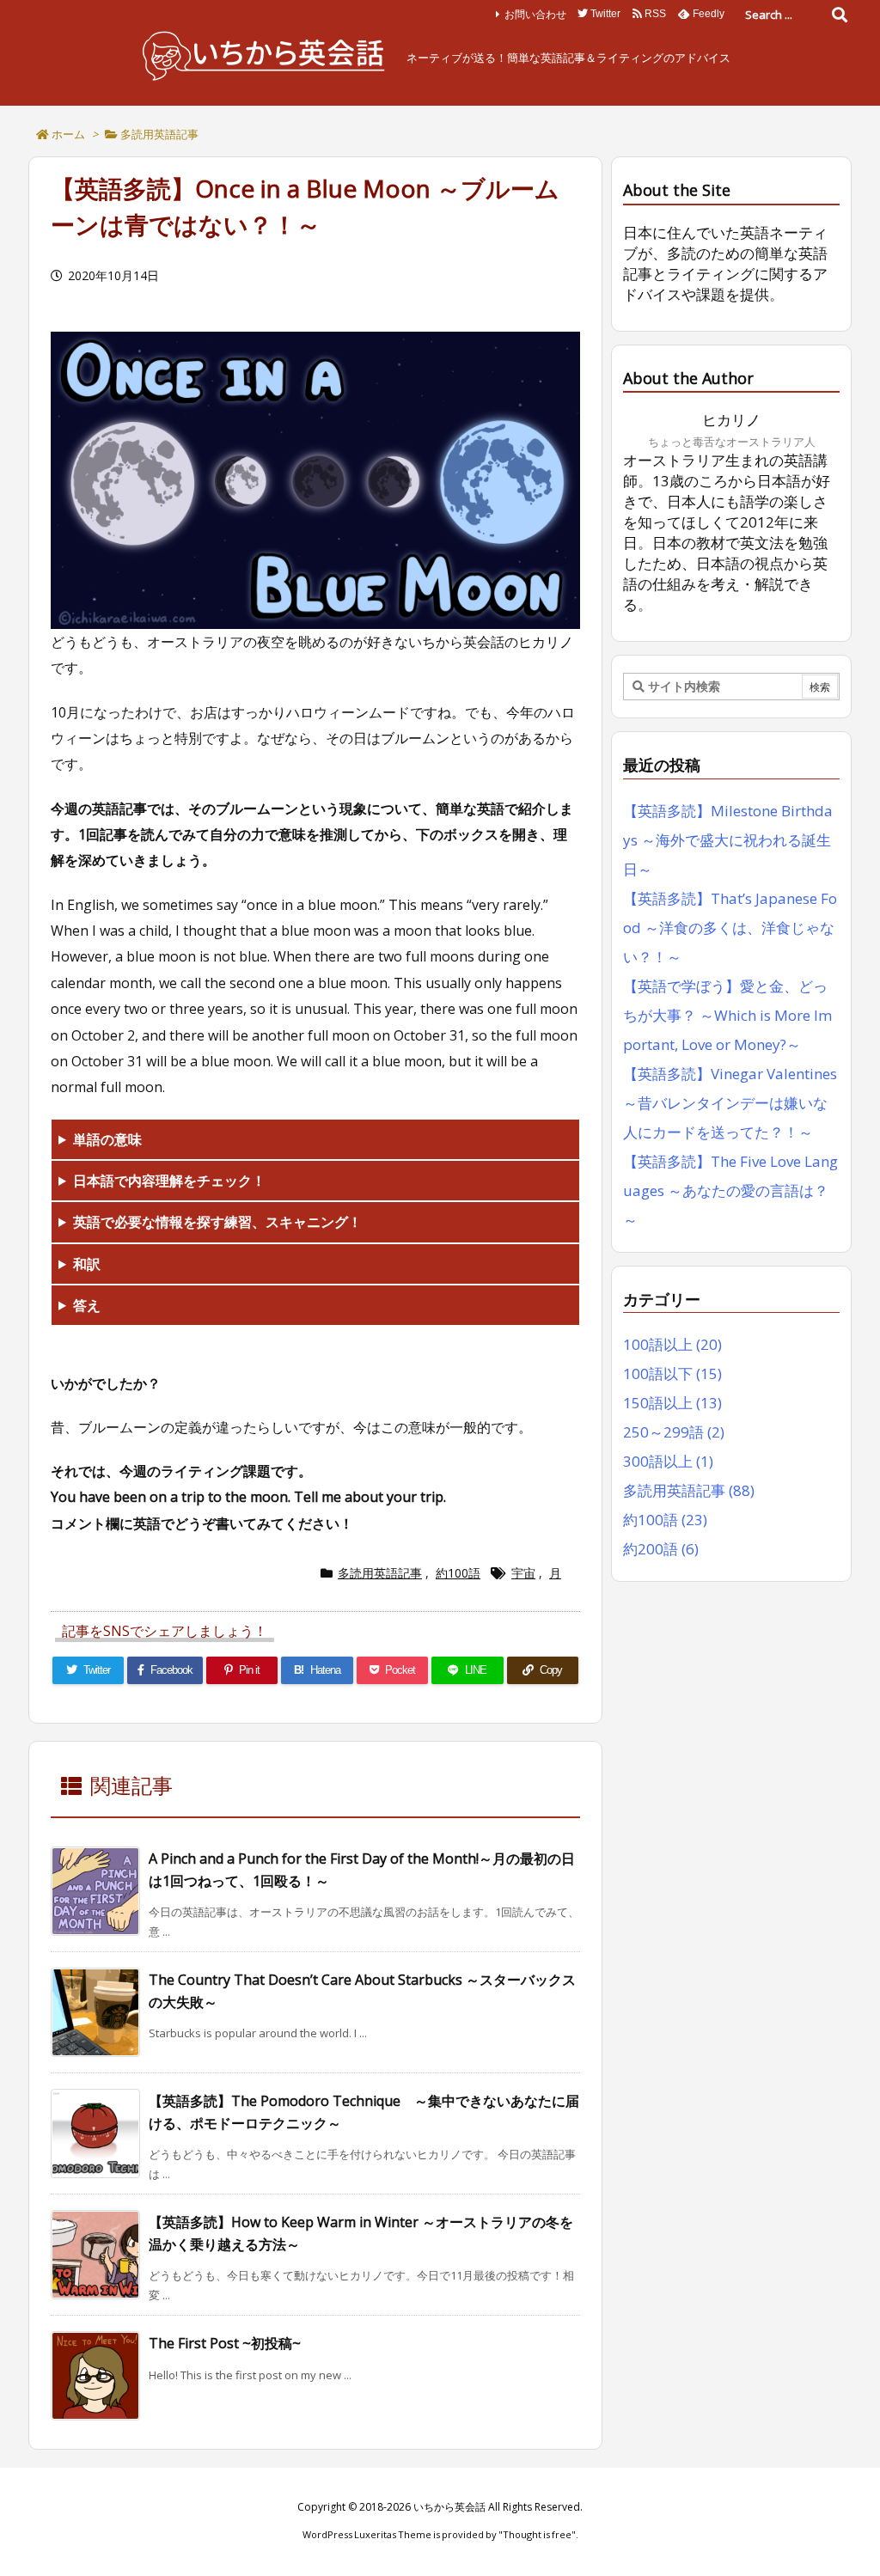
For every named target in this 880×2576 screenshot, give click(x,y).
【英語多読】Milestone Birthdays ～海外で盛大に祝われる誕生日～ (728, 840)
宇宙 (523, 1573)
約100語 (458, 1573)
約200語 (661, 1549)
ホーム (68, 134)
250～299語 (674, 1432)
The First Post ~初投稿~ (225, 2343)
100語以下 (672, 1373)
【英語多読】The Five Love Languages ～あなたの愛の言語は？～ (730, 1190)
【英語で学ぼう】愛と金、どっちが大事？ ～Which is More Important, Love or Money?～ (727, 1015)
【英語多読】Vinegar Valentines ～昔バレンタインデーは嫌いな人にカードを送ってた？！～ (730, 1103)
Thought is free (537, 2534)
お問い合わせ (535, 14)
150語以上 (672, 1403)
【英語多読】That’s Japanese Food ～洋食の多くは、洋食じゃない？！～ (730, 928)
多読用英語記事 (159, 134)
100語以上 (672, 1344)
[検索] (840, 15)
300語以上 (668, 1461)
